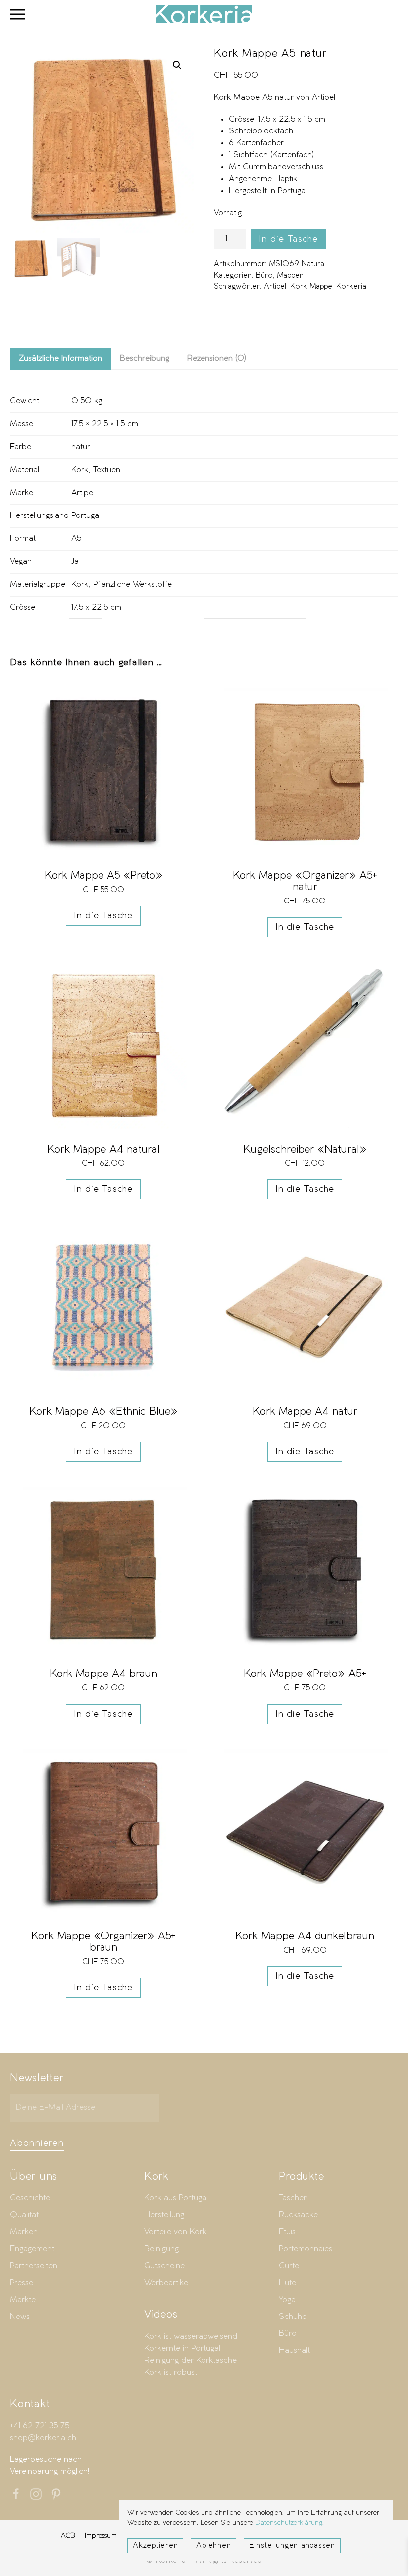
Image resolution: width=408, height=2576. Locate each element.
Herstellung (164, 2215)
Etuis (287, 2232)
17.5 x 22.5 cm (96, 607)
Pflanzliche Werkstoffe (132, 584)
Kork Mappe (311, 287)
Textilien (107, 470)
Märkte (23, 2300)
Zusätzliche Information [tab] (60, 358)
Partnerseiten (34, 2266)
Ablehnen (213, 2546)
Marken (24, 2232)
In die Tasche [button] (103, 916)
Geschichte (30, 2198)
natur (81, 447)
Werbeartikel (167, 2283)
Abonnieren (37, 2143)
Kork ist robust (171, 2373)
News (20, 2317)
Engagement (32, 2249)
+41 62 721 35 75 (40, 2426)
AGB (68, 2535)
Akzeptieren (155, 2546)
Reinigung (161, 2249)
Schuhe (293, 2317)
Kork (80, 470)
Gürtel (290, 2266)
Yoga (287, 2300)
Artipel (275, 287)
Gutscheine (164, 2266)
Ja (75, 562)
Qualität (24, 2215)
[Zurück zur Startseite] (204, 14)
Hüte (287, 2283)
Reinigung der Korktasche (191, 2361)
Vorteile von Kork (175, 2232)
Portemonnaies (306, 2249)
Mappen (290, 276)
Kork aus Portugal (176, 2198)
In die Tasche (288, 239)
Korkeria (351, 287)
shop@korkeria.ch (43, 2438)
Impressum (101, 2535)
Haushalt (294, 2351)
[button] (17, 14)
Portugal (86, 516)
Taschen (293, 2198)
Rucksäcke (298, 2215)
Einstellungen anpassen (292, 2546)
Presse (22, 2283)
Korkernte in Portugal (182, 2349)
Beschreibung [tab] (145, 358)
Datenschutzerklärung (289, 2523)
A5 (76, 539)
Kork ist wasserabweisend (191, 2337)
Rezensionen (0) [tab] (217, 358)
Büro (264, 276)
